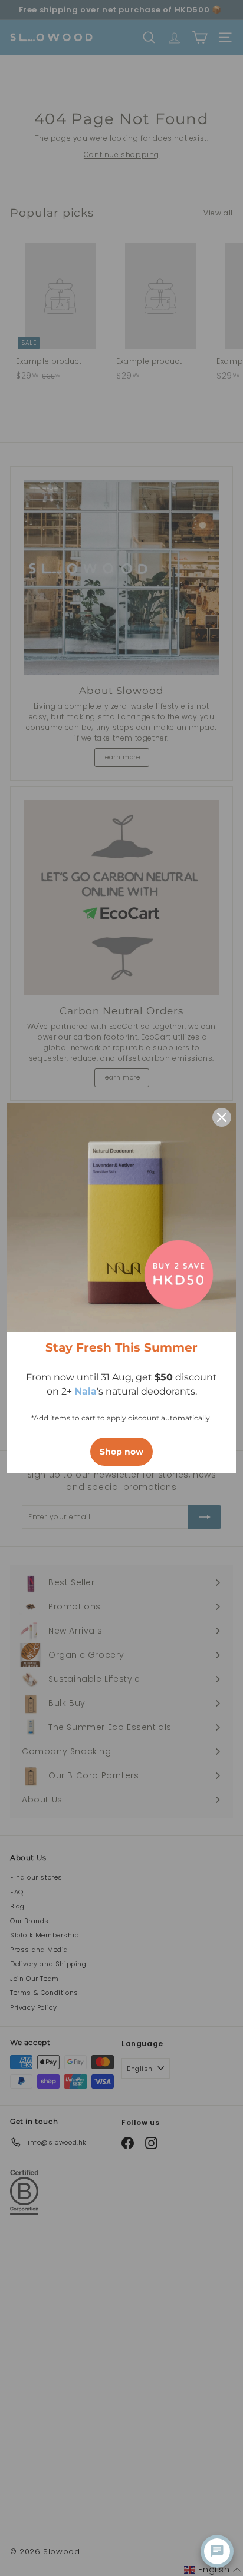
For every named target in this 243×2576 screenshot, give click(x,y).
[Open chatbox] (217, 2551)
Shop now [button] (121, 1452)
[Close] (222, 1117)
